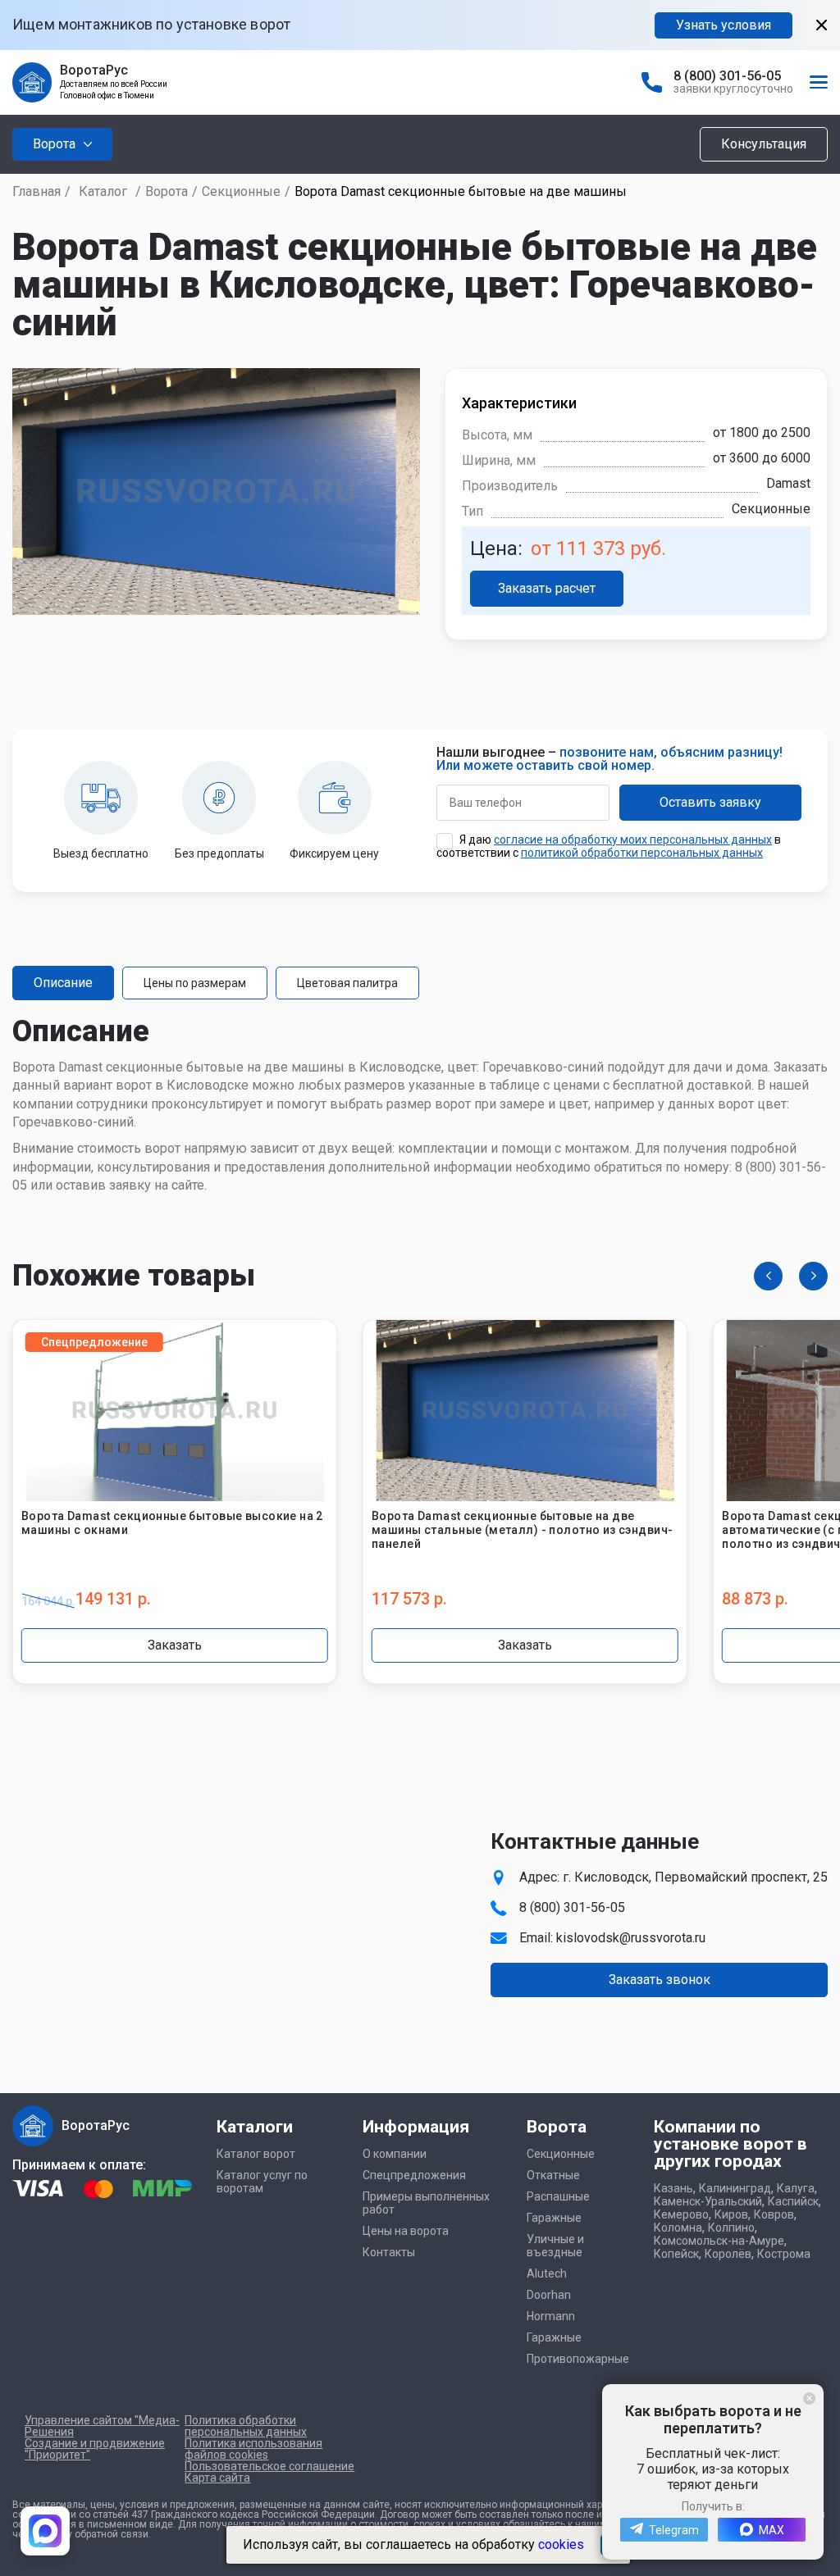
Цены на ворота (406, 2231)
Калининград (735, 2188)
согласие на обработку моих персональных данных (633, 840)
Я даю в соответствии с (609, 846)
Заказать (175, 1645)
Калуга (796, 2188)
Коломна (678, 2228)
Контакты (389, 2252)
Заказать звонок (660, 1980)
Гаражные (554, 2218)
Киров (731, 2214)
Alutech (547, 2273)
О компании (395, 2154)
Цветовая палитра (347, 983)
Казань (673, 2188)
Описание (63, 983)
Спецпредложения (414, 2175)
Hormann (551, 2316)
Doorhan (549, 2295)
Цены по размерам (195, 983)
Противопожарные (578, 2359)
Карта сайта (217, 2478)
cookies (561, 2544)
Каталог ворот (256, 2154)
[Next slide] (813, 1276)
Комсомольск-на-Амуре (719, 2241)
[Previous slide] (768, 1276)
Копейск (676, 2254)
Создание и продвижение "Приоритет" (95, 2449)
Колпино (731, 2228)
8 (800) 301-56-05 (727, 76)
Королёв (728, 2254)
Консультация (764, 144)
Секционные (241, 191)
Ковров (774, 2214)
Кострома (784, 2254)
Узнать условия (724, 25)
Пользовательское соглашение (269, 2466)
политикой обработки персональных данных (642, 853)
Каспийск (793, 2201)
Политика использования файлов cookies (253, 2449)
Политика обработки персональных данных (246, 2426)
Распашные (558, 2196)
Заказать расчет (547, 588)
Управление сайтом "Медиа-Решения (102, 2426)
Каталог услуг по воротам (262, 2182)
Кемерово (681, 2214)
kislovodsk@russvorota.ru (631, 1938)
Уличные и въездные (555, 2246)
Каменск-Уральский (708, 2201)
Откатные (553, 2175)
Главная (37, 191)
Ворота (167, 191)
